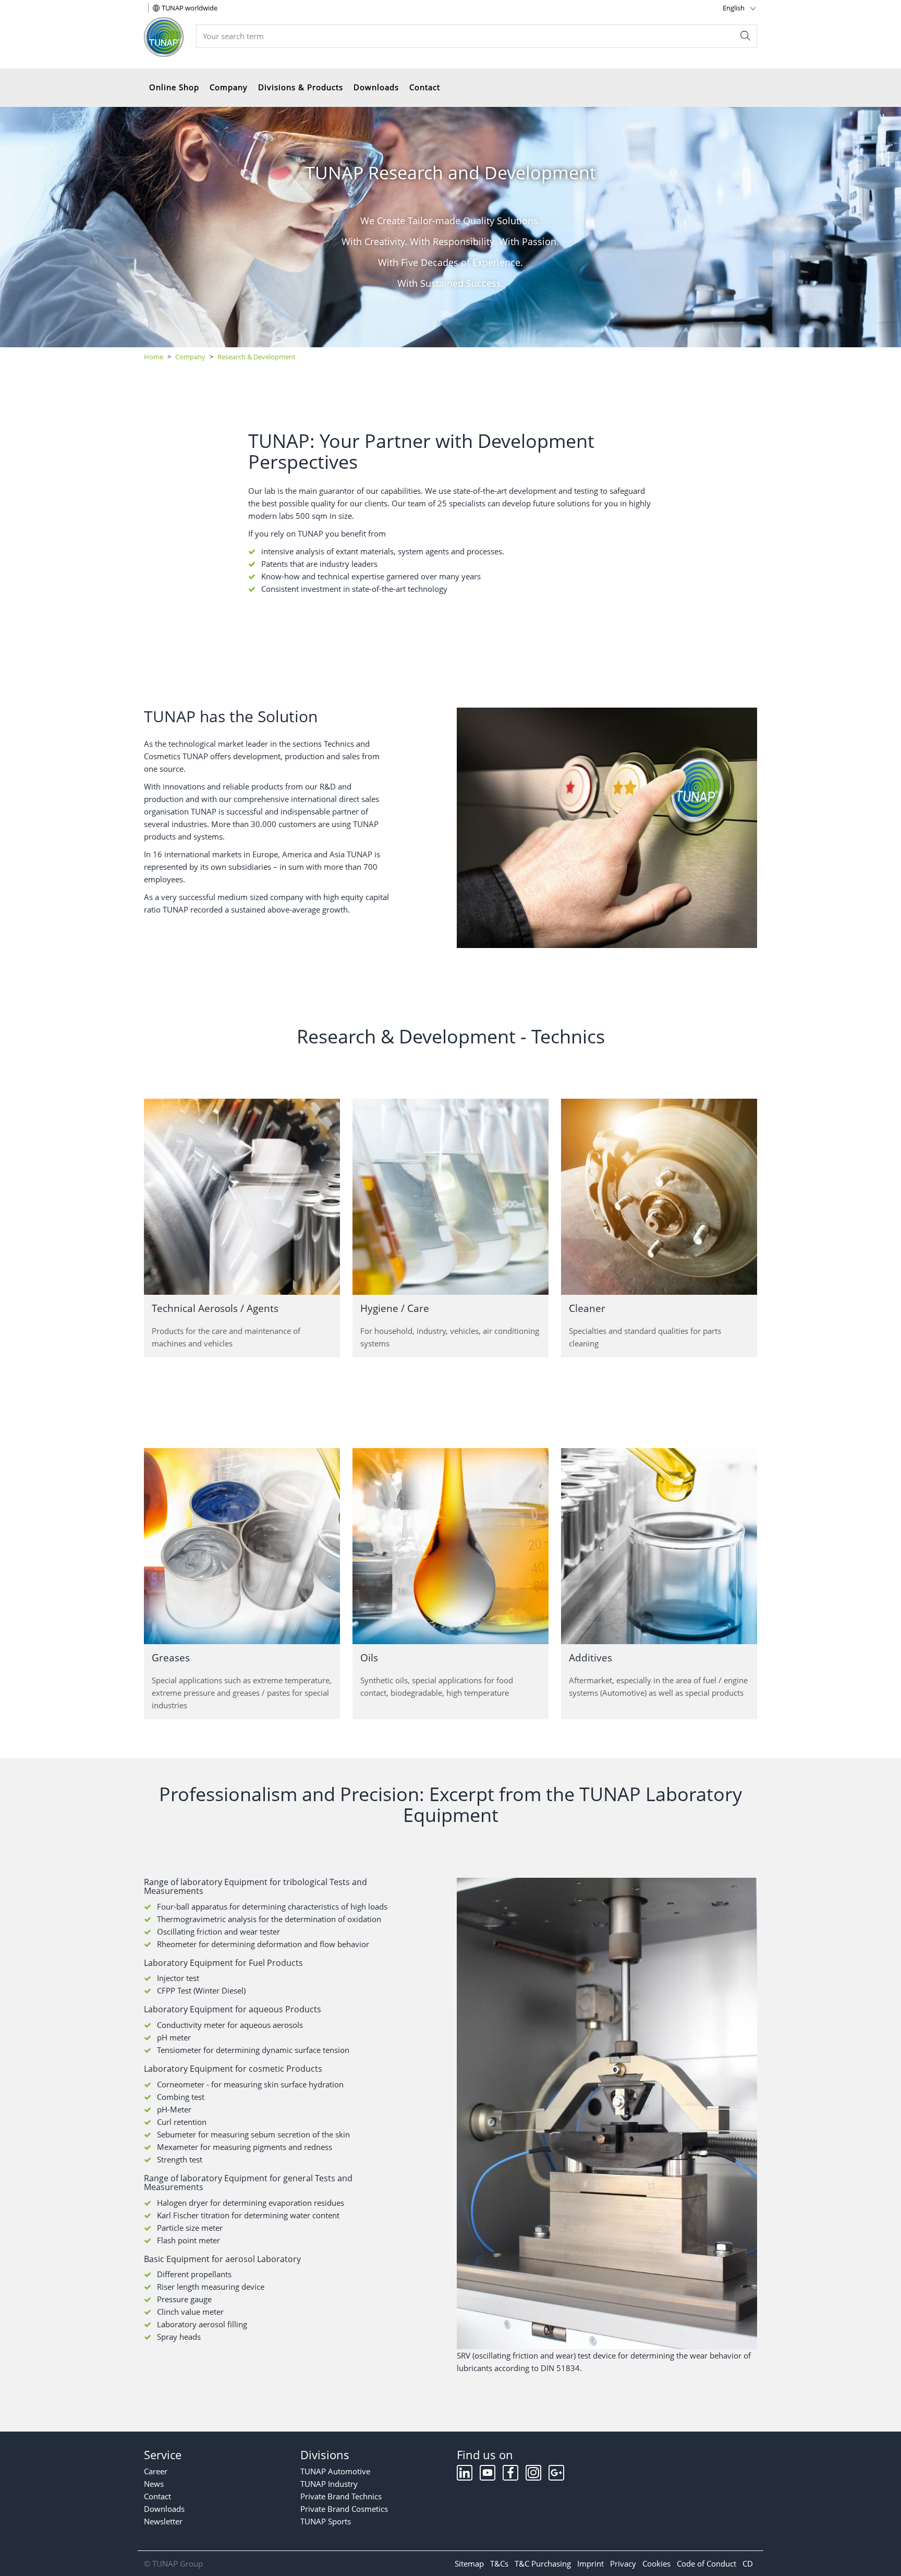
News (154, 2484)
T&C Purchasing (543, 2563)
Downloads (376, 87)
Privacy (623, 2563)
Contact (425, 87)
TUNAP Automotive (335, 2471)
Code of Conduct (707, 2563)
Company (229, 87)
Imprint (590, 2563)
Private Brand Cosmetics (344, 2509)
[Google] (556, 2475)
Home (154, 357)
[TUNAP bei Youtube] (489, 2475)
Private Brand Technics (341, 2496)
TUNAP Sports (326, 2521)
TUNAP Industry (329, 2484)
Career (156, 2471)
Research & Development (257, 357)
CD (748, 2563)
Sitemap (469, 2563)
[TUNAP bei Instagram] (534, 2475)
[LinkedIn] (466, 2475)
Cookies (656, 2563)
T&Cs (499, 2563)
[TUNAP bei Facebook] (512, 2475)
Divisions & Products (301, 87)
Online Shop (174, 87)
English (734, 8)
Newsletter (163, 2521)
